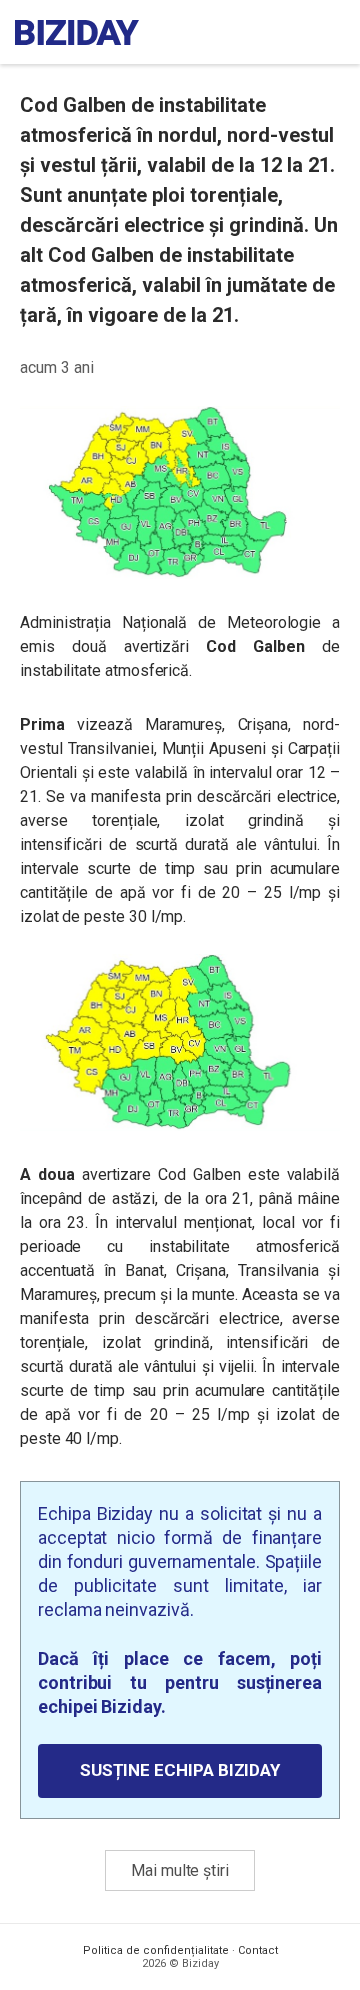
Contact (258, 1950)
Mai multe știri (180, 1870)
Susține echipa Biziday (180, 1770)
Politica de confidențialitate (156, 1950)
